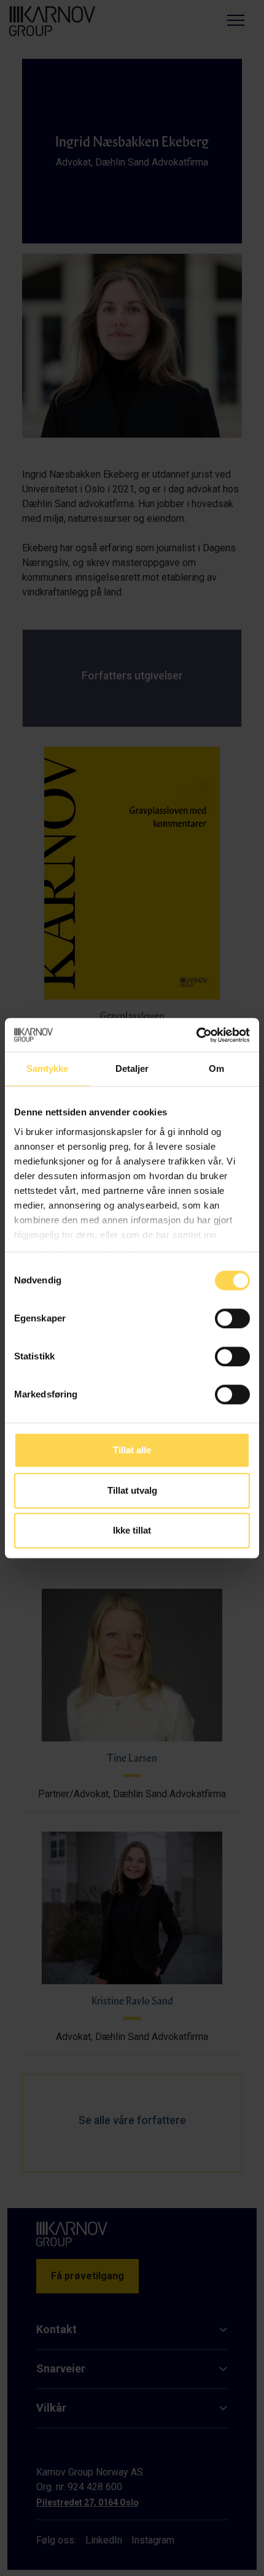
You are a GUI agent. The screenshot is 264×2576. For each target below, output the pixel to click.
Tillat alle (132, 1450)
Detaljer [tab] (132, 1068)
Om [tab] (216, 1068)
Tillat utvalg (132, 1490)
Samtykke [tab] (48, 1068)
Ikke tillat (132, 1530)
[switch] (232, 1318)
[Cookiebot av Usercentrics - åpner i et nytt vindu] (196, 1035)
